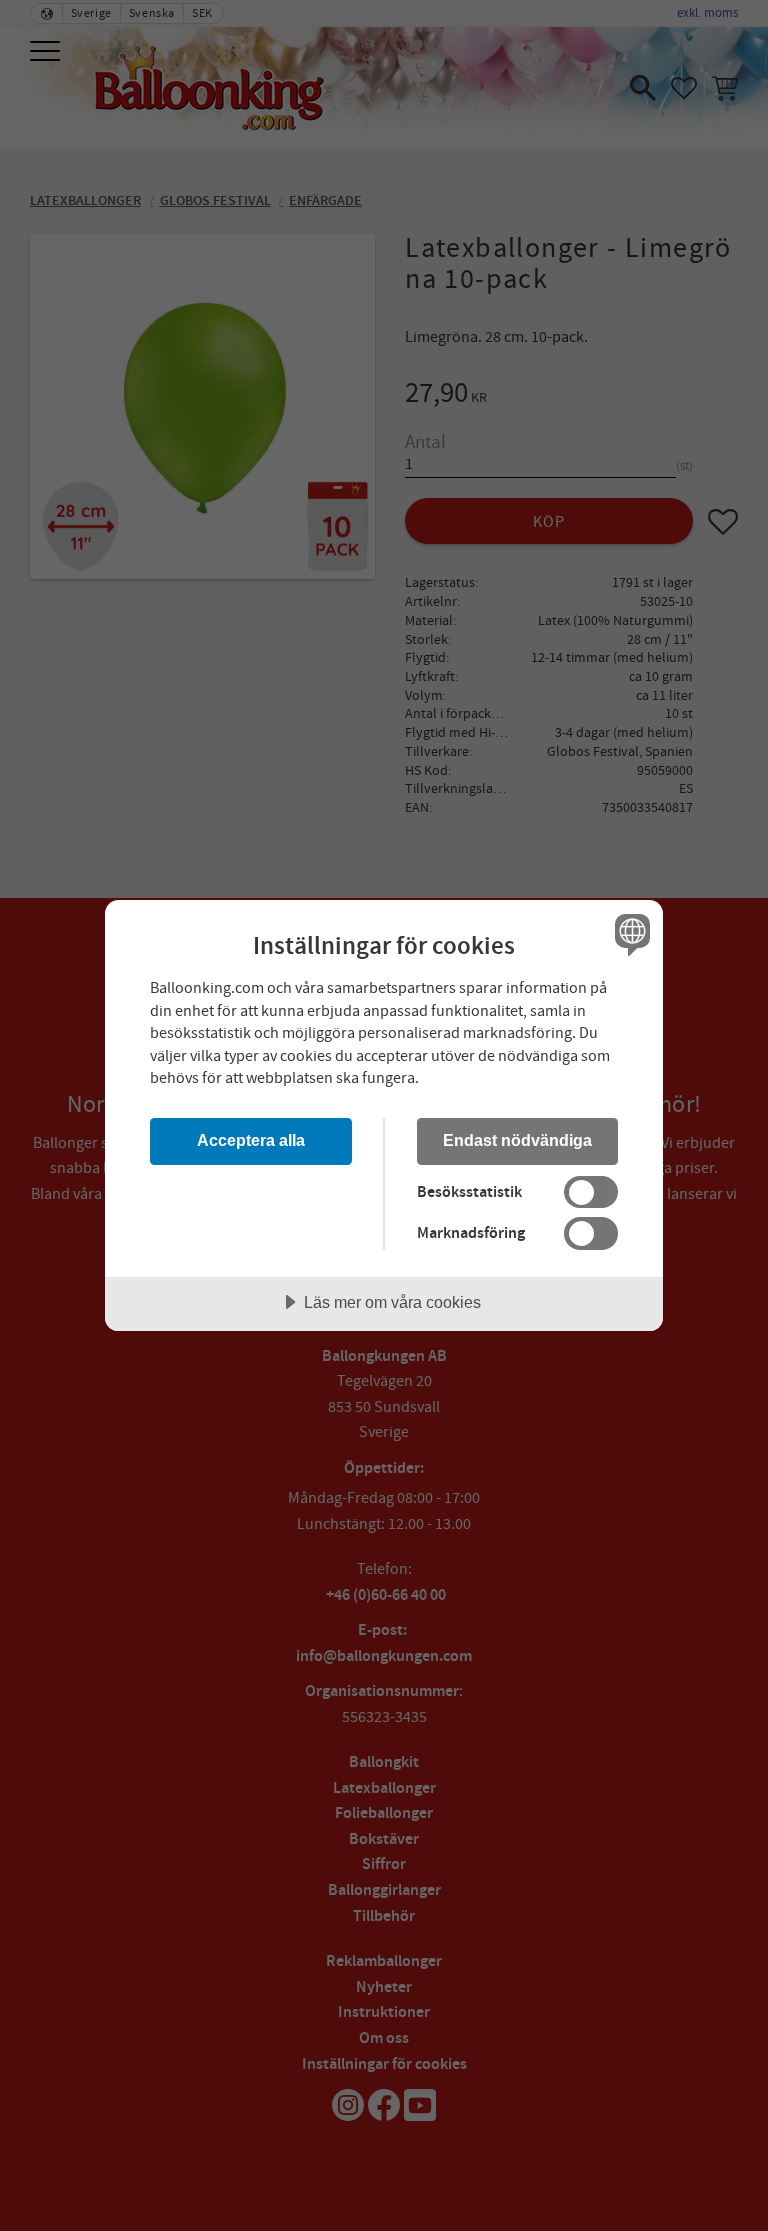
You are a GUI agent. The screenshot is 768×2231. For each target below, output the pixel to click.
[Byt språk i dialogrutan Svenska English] (630, 934)
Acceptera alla (251, 1140)
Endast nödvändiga (517, 1140)
